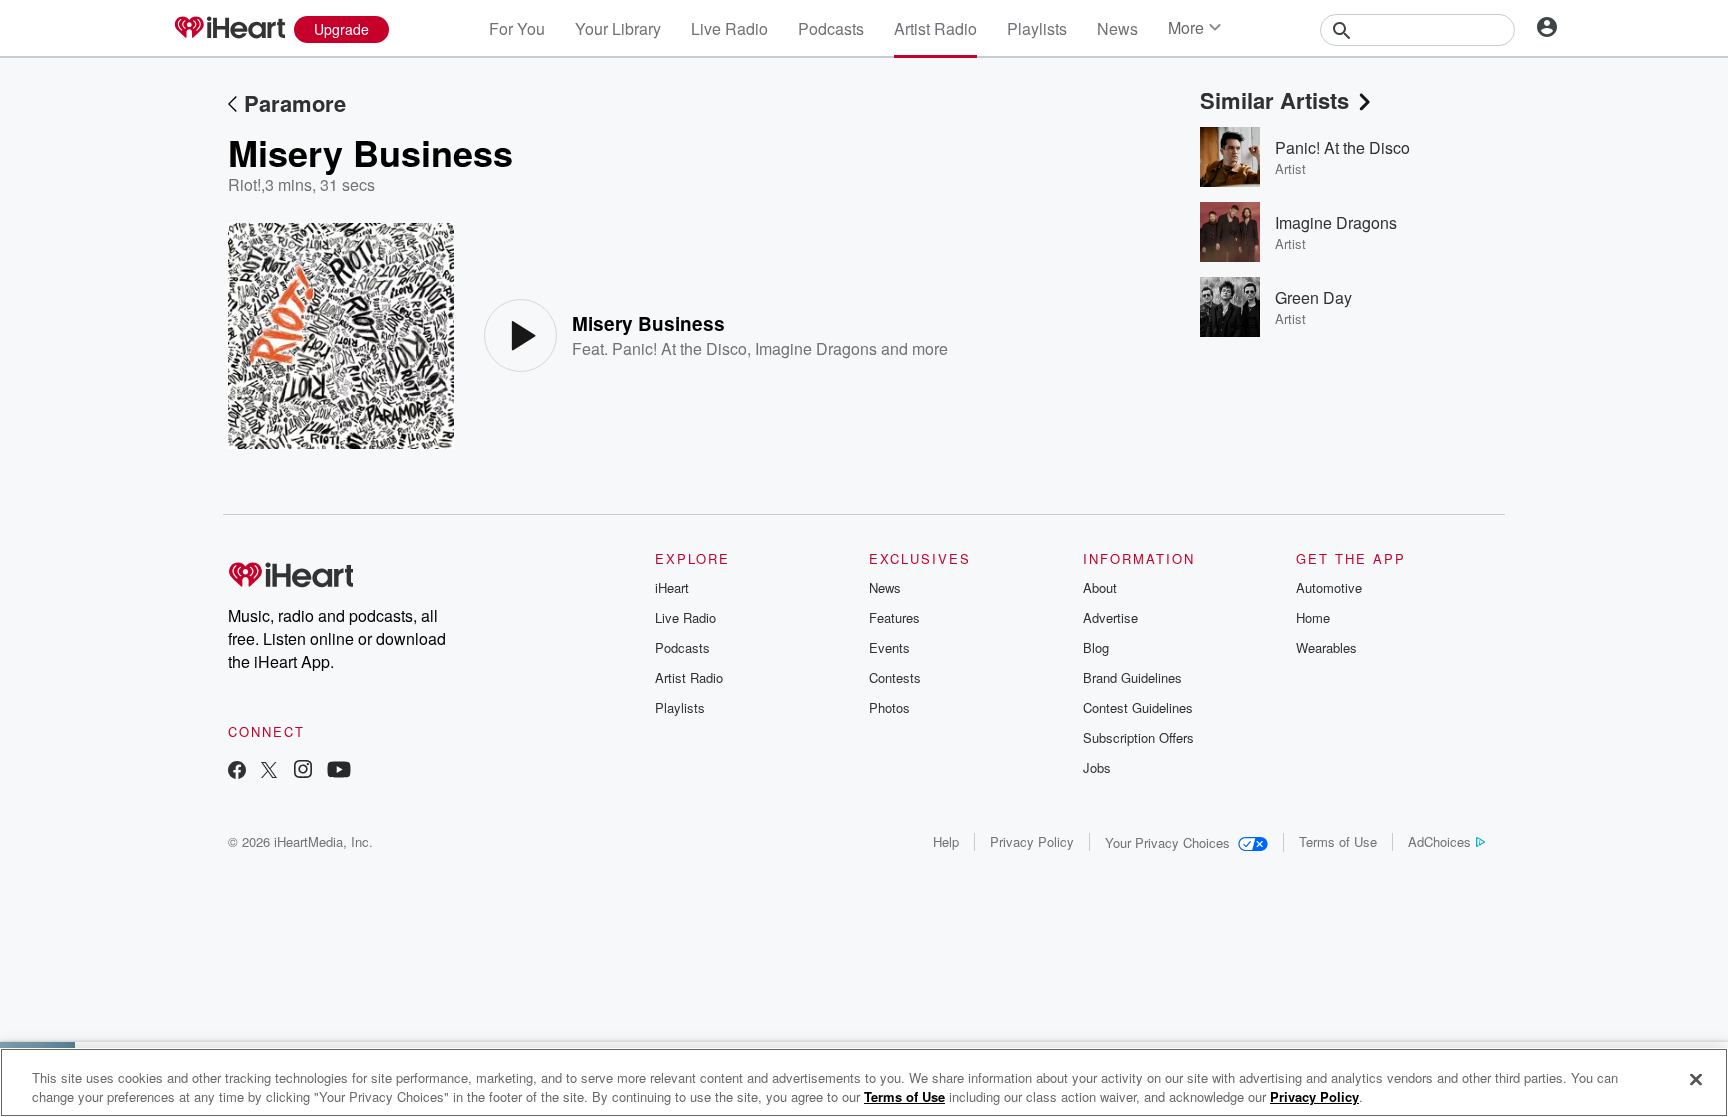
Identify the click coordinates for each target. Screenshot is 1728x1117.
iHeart (672, 587)
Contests (895, 677)
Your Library (618, 28)
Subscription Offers (1138, 737)
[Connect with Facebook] (237, 771)
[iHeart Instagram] (303, 771)
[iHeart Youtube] (339, 771)
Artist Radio (935, 28)
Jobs (1097, 767)
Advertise (1110, 617)
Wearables (1326, 647)
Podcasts (831, 28)
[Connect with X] (269, 771)
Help (946, 841)
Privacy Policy (1032, 841)
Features (894, 617)
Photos (889, 707)
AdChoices (1439, 841)
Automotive (1329, 587)
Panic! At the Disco (679, 348)
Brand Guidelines (1132, 677)
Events (889, 647)
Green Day (1313, 297)
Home (1313, 617)
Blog (1096, 647)
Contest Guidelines (1138, 707)
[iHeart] (229, 29)
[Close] (1696, 1080)
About (1100, 587)
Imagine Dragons (816, 348)
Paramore (295, 103)
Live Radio (729, 28)
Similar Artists (1274, 100)
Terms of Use (1338, 841)
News (1117, 28)
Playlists (1037, 28)
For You (517, 28)
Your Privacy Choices (1167, 842)
